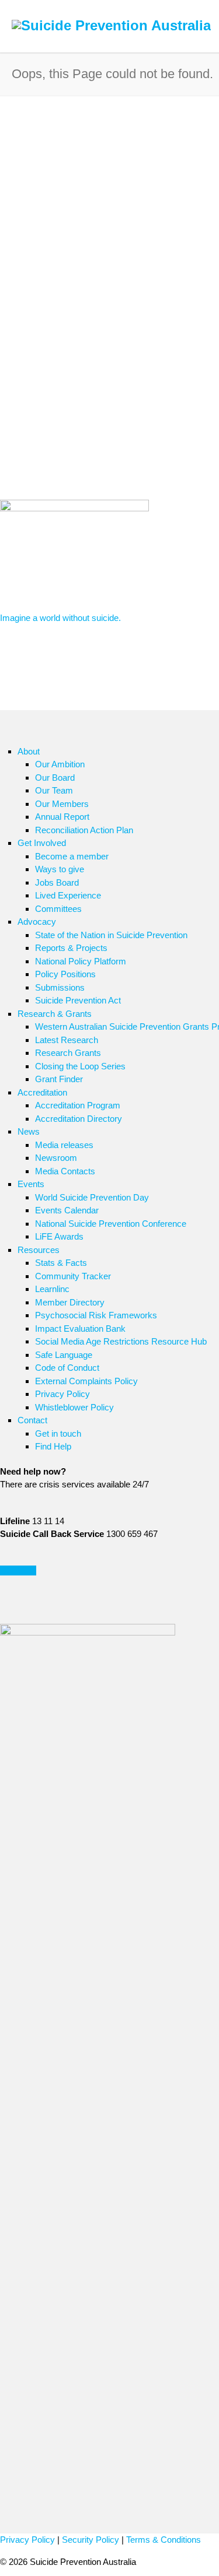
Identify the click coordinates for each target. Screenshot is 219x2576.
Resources (39, 1250)
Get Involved (42, 843)
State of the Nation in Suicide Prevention (111, 935)
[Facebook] (12, 1612)
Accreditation (42, 1092)
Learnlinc (52, 1289)
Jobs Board (57, 882)
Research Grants (68, 1053)
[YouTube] (58, 1612)
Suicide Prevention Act (78, 1000)
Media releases (64, 1145)
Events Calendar (67, 1210)
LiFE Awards (59, 1236)
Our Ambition (60, 764)
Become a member (72, 856)
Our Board (55, 778)
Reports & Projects (71, 948)
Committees (58, 909)
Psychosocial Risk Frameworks (96, 1315)
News (29, 1131)
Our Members (62, 804)
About (29, 751)
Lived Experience (68, 895)
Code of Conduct (67, 1368)
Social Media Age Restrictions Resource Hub (121, 1341)
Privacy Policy (62, 1394)
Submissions (60, 987)
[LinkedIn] (35, 1612)
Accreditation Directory (79, 1119)
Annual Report (62, 817)
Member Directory (70, 1302)
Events (31, 1184)
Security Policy (91, 2540)
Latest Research (67, 1040)
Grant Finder (59, 1079)
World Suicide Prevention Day (92, 1197)
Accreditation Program (78, 1105)
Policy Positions (65, 974)
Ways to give (60, 869)
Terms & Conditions (164, 2540)
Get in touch (58, 1433)
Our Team (54, 790)
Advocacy (37, 922)
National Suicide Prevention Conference (111, 1224)
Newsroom (56, 1158)
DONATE (18, 1570)
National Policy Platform (81, 961)
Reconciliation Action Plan (84, 830)
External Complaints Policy (86, 1381)
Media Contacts (65, 1171)
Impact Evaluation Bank (80, 1329)
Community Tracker (73, 1276)
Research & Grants (55, 1014)
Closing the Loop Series (80, 1066)
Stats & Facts (61, 1263)
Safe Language (64, 1355)
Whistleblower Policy (74, 1407)
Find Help (53, 1446)
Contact (32, 1420)
